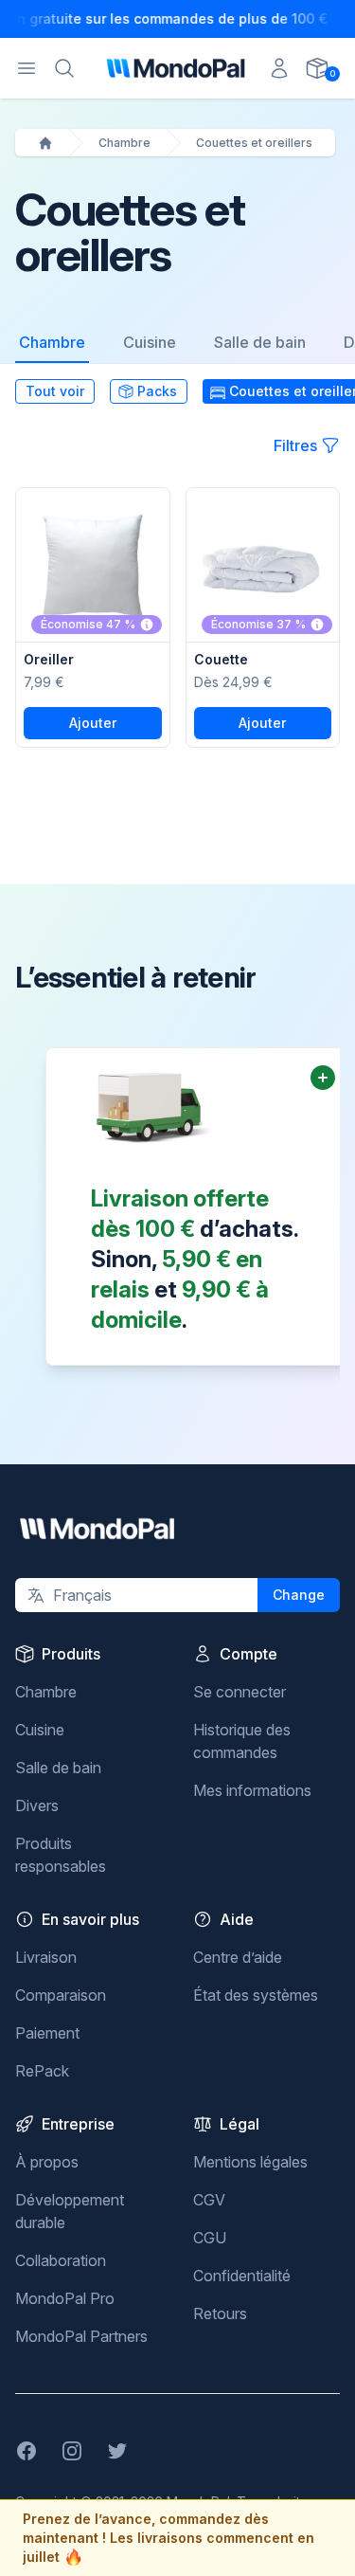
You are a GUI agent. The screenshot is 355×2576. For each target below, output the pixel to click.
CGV (209, 2200)
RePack (42, 2071)
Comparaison (61, 1995)
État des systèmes (256, 1995)
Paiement (47, 2033)
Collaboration (61, 2260)
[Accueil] (45, 143)
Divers (37, 1805)
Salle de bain (260, 342)
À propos (47, 2162)
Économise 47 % (88, 624)
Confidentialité (242, 2276)
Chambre (124, 143)
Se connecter (240, 1692)
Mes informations (252, 1790)
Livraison (46, 1957)
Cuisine (150, 342)
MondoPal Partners (81, 2336)
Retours (220, 2313)
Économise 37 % (258, 624)
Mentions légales (250, 2162)
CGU (210, 2238)
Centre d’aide (238, 1957)
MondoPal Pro (65, 2298)
